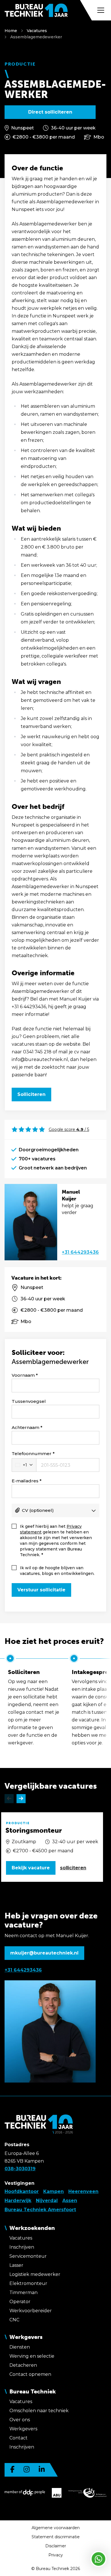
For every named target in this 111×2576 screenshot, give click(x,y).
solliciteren (73, 1868)
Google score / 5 (69, 1129)
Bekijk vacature (31, 1868)
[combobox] (24, 1465)
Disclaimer (56, 2546)
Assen (70, 2201)
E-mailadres (25, 1481)
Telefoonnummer (32, 1454)
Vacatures (37, 31)
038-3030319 (20, 2169)
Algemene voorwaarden (56, 2528)
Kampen (54, 2191)
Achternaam (25, 1427)
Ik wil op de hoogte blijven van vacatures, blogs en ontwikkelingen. (57, 1571)
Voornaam (23, 1375)
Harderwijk (18, 2201)
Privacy (56, 2555)
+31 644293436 (80, 1252)
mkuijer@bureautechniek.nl (44, 1953)
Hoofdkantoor (22, 2191)
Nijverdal (47, 2201)
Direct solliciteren (50, 112)
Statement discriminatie (56, 2537)
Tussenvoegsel (29, 1401)
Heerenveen (83, 2191)
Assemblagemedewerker (36, 37)
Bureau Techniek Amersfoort (40, 2210)
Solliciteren (31, 1094)
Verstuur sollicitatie (41, 1590)
